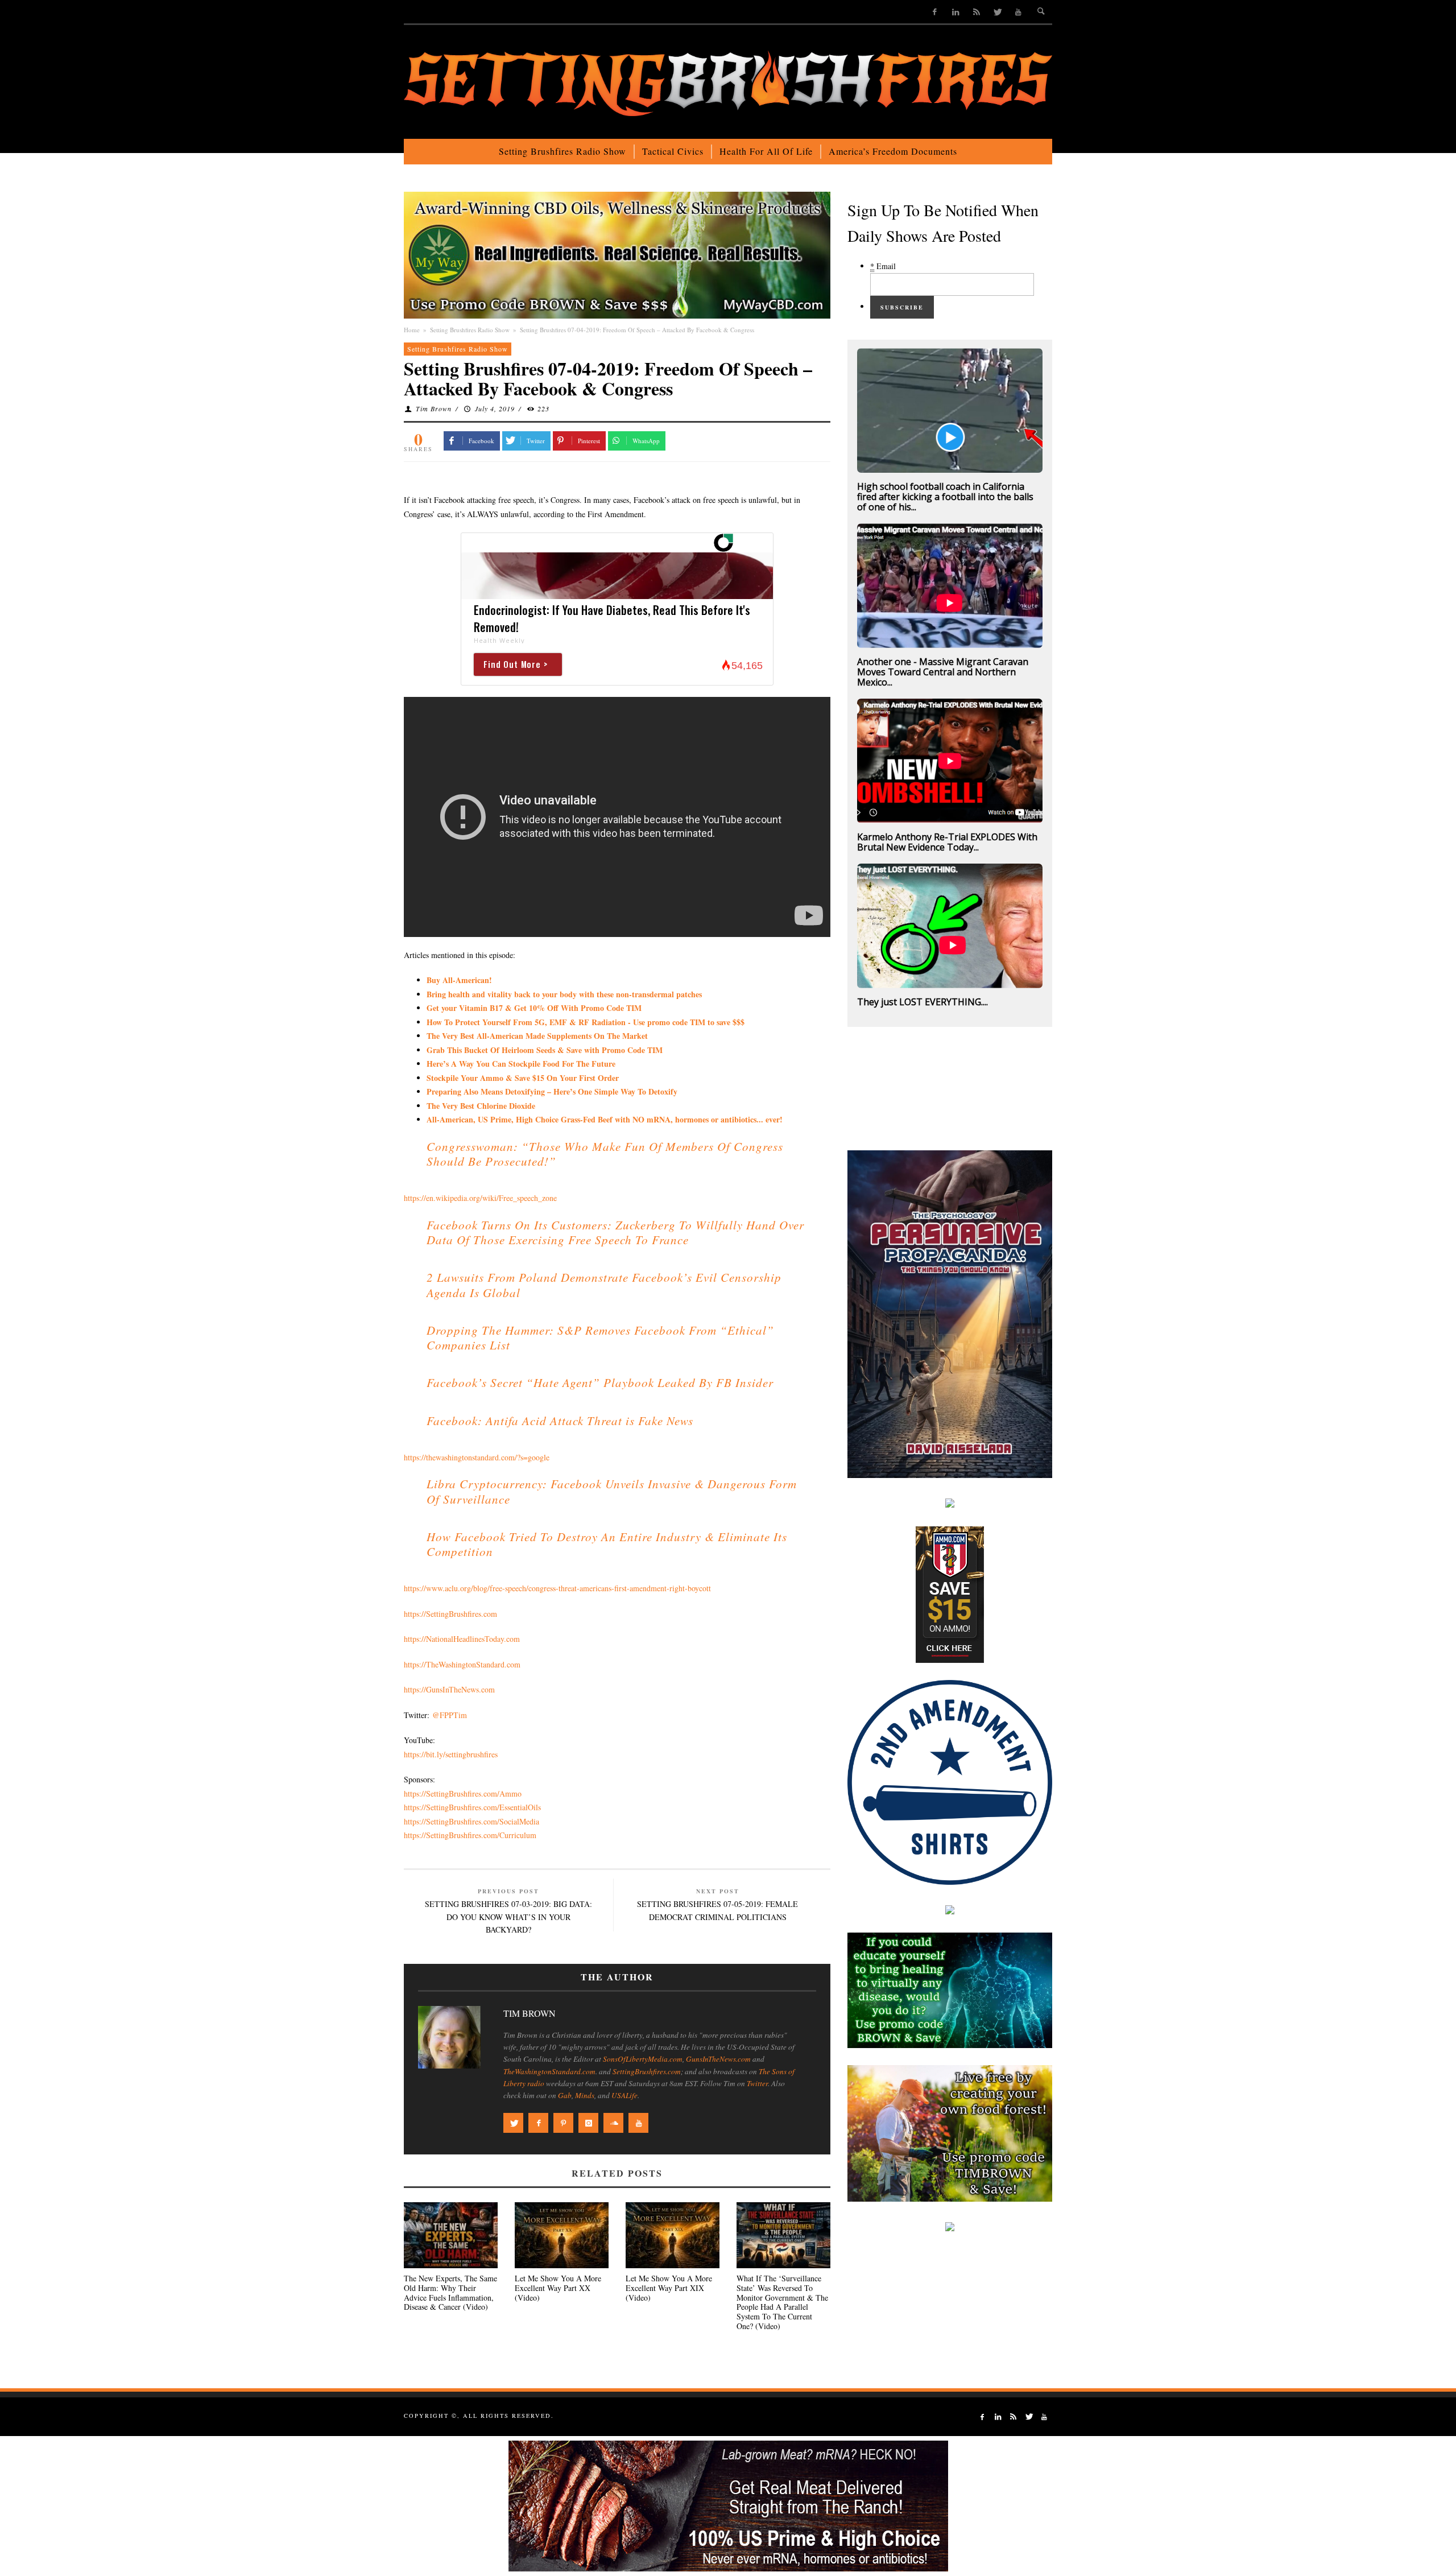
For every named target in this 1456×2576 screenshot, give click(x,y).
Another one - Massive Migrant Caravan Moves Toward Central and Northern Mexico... (943, 672)
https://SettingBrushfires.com (450, 1614)
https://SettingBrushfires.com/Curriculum (470, 1835)
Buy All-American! (459, 980)
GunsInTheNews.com (718, 2059)
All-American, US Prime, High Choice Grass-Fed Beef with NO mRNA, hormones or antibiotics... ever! (605, 1119)
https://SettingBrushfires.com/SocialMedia (471, 1821)
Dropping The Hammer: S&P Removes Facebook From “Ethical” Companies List (600, 1337)
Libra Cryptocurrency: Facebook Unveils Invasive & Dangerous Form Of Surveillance (612, 1491)
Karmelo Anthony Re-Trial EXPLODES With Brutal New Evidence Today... (947, 842)
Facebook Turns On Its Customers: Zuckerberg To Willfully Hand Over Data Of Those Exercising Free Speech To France (615, 1232)
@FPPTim (450, 1715)
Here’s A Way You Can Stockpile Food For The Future (521, 1064)
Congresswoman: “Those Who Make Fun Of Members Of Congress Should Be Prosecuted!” (605, 1154)
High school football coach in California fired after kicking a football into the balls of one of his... (945, 497)
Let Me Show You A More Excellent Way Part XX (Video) (558, 2288)
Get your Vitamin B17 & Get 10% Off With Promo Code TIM (534, 1008)
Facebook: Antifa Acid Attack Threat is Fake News (560, 1421)
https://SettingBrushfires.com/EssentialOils (472, 1807)
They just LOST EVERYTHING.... (923, 1002)
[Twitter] (997, 12)
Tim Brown (434, 408)
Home (412, 330)
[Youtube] (1018, 12)
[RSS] (976, 12)
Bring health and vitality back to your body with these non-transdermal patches (564, 994)
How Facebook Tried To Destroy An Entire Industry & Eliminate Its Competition (607, 1544)
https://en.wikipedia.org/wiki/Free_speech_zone (480, 1198)
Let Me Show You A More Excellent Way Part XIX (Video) (669, 2288)
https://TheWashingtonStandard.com (462, 1664)
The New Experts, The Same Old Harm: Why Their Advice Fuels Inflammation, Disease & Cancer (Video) (450, 2292)
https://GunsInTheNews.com (449, 1689)
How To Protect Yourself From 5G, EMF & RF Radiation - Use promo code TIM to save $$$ (586, 1022)
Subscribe (902, 307)
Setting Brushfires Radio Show (470, 330)
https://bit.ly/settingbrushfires (451, 1754)
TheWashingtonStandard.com (549, 2071)
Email (883, 266)
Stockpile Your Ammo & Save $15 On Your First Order (523, 1078)
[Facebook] (935, 12)
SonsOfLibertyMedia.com (643, 2059)
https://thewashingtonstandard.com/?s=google (477, 1457)
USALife (624, 2095)
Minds (585, 2095)
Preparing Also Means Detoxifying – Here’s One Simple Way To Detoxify (552, 1091)
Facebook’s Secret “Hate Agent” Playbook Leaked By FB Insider (600, 1382)
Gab (565, 2095)
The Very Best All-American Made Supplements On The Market (537, 1036)
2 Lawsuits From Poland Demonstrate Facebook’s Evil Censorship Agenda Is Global (604, 1285)
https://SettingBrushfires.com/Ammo (463, 1793)
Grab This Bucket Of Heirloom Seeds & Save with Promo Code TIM (545, 1050)
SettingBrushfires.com (647, 2071)
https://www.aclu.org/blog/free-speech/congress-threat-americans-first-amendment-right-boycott (557, 1588)
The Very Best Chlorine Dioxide (481, 1106)
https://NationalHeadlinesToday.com (462, 1639)
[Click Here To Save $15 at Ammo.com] (950, 1593)
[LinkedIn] (956, 12)
